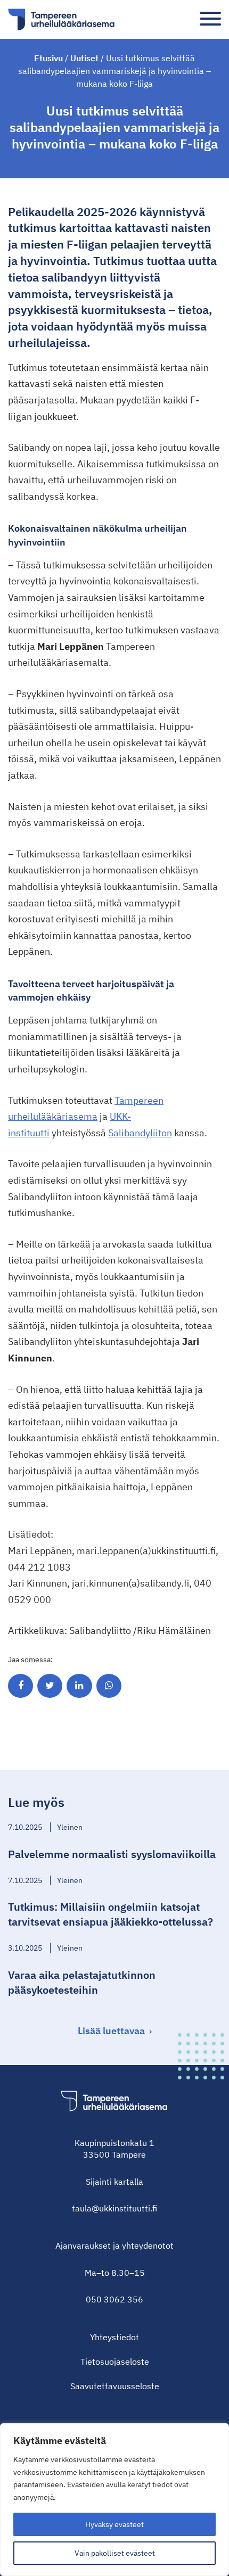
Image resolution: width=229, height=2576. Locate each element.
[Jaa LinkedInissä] (79, 1686)
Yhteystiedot (114, 2337)
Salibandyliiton (140, 1133)
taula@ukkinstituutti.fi (114, 2208)
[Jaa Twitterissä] (50, 1686)
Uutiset (84, 58)
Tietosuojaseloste (115, 2362)
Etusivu (48, 58)
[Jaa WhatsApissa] (109, 1686)
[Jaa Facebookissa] (21, 1686)
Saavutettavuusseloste (115, 2386)
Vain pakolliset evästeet (115, 2553)
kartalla (129, 2182)
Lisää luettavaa (111, 2031)
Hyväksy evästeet (114, 2524)
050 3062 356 (114, 2299)
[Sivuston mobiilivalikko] (210, 19)
